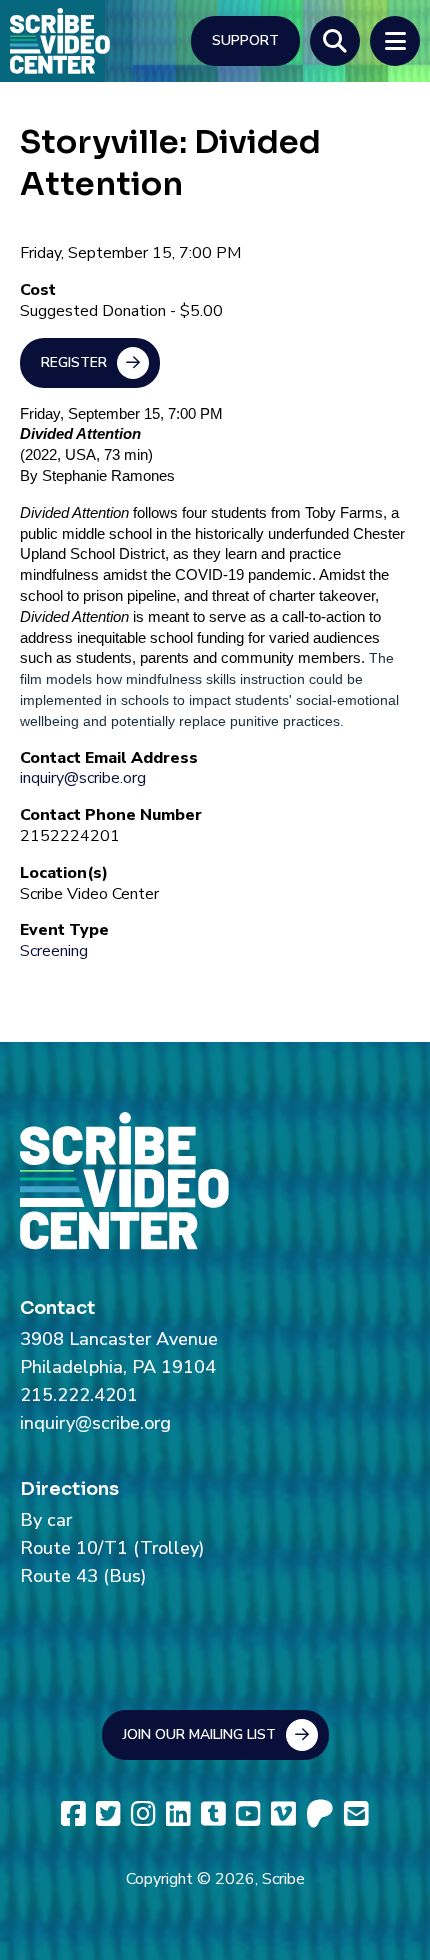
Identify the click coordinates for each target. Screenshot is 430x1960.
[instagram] (143, 1814)
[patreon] (320, 1814)
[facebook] (73, 1814)
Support (245, 40)
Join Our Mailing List (199, 1734)
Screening (54, 951)
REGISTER (74, 362)
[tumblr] (213, 1814)
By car (46, 1520)
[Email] (356, 1814)
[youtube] (248, 1814)
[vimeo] (283, 1814)
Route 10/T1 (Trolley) (112, 1548)
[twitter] (108, 1814)
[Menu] (395, 41)
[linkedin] (178, 1814)
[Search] (335, 41)
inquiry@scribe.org (83, 778)
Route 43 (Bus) (83, 1576)
